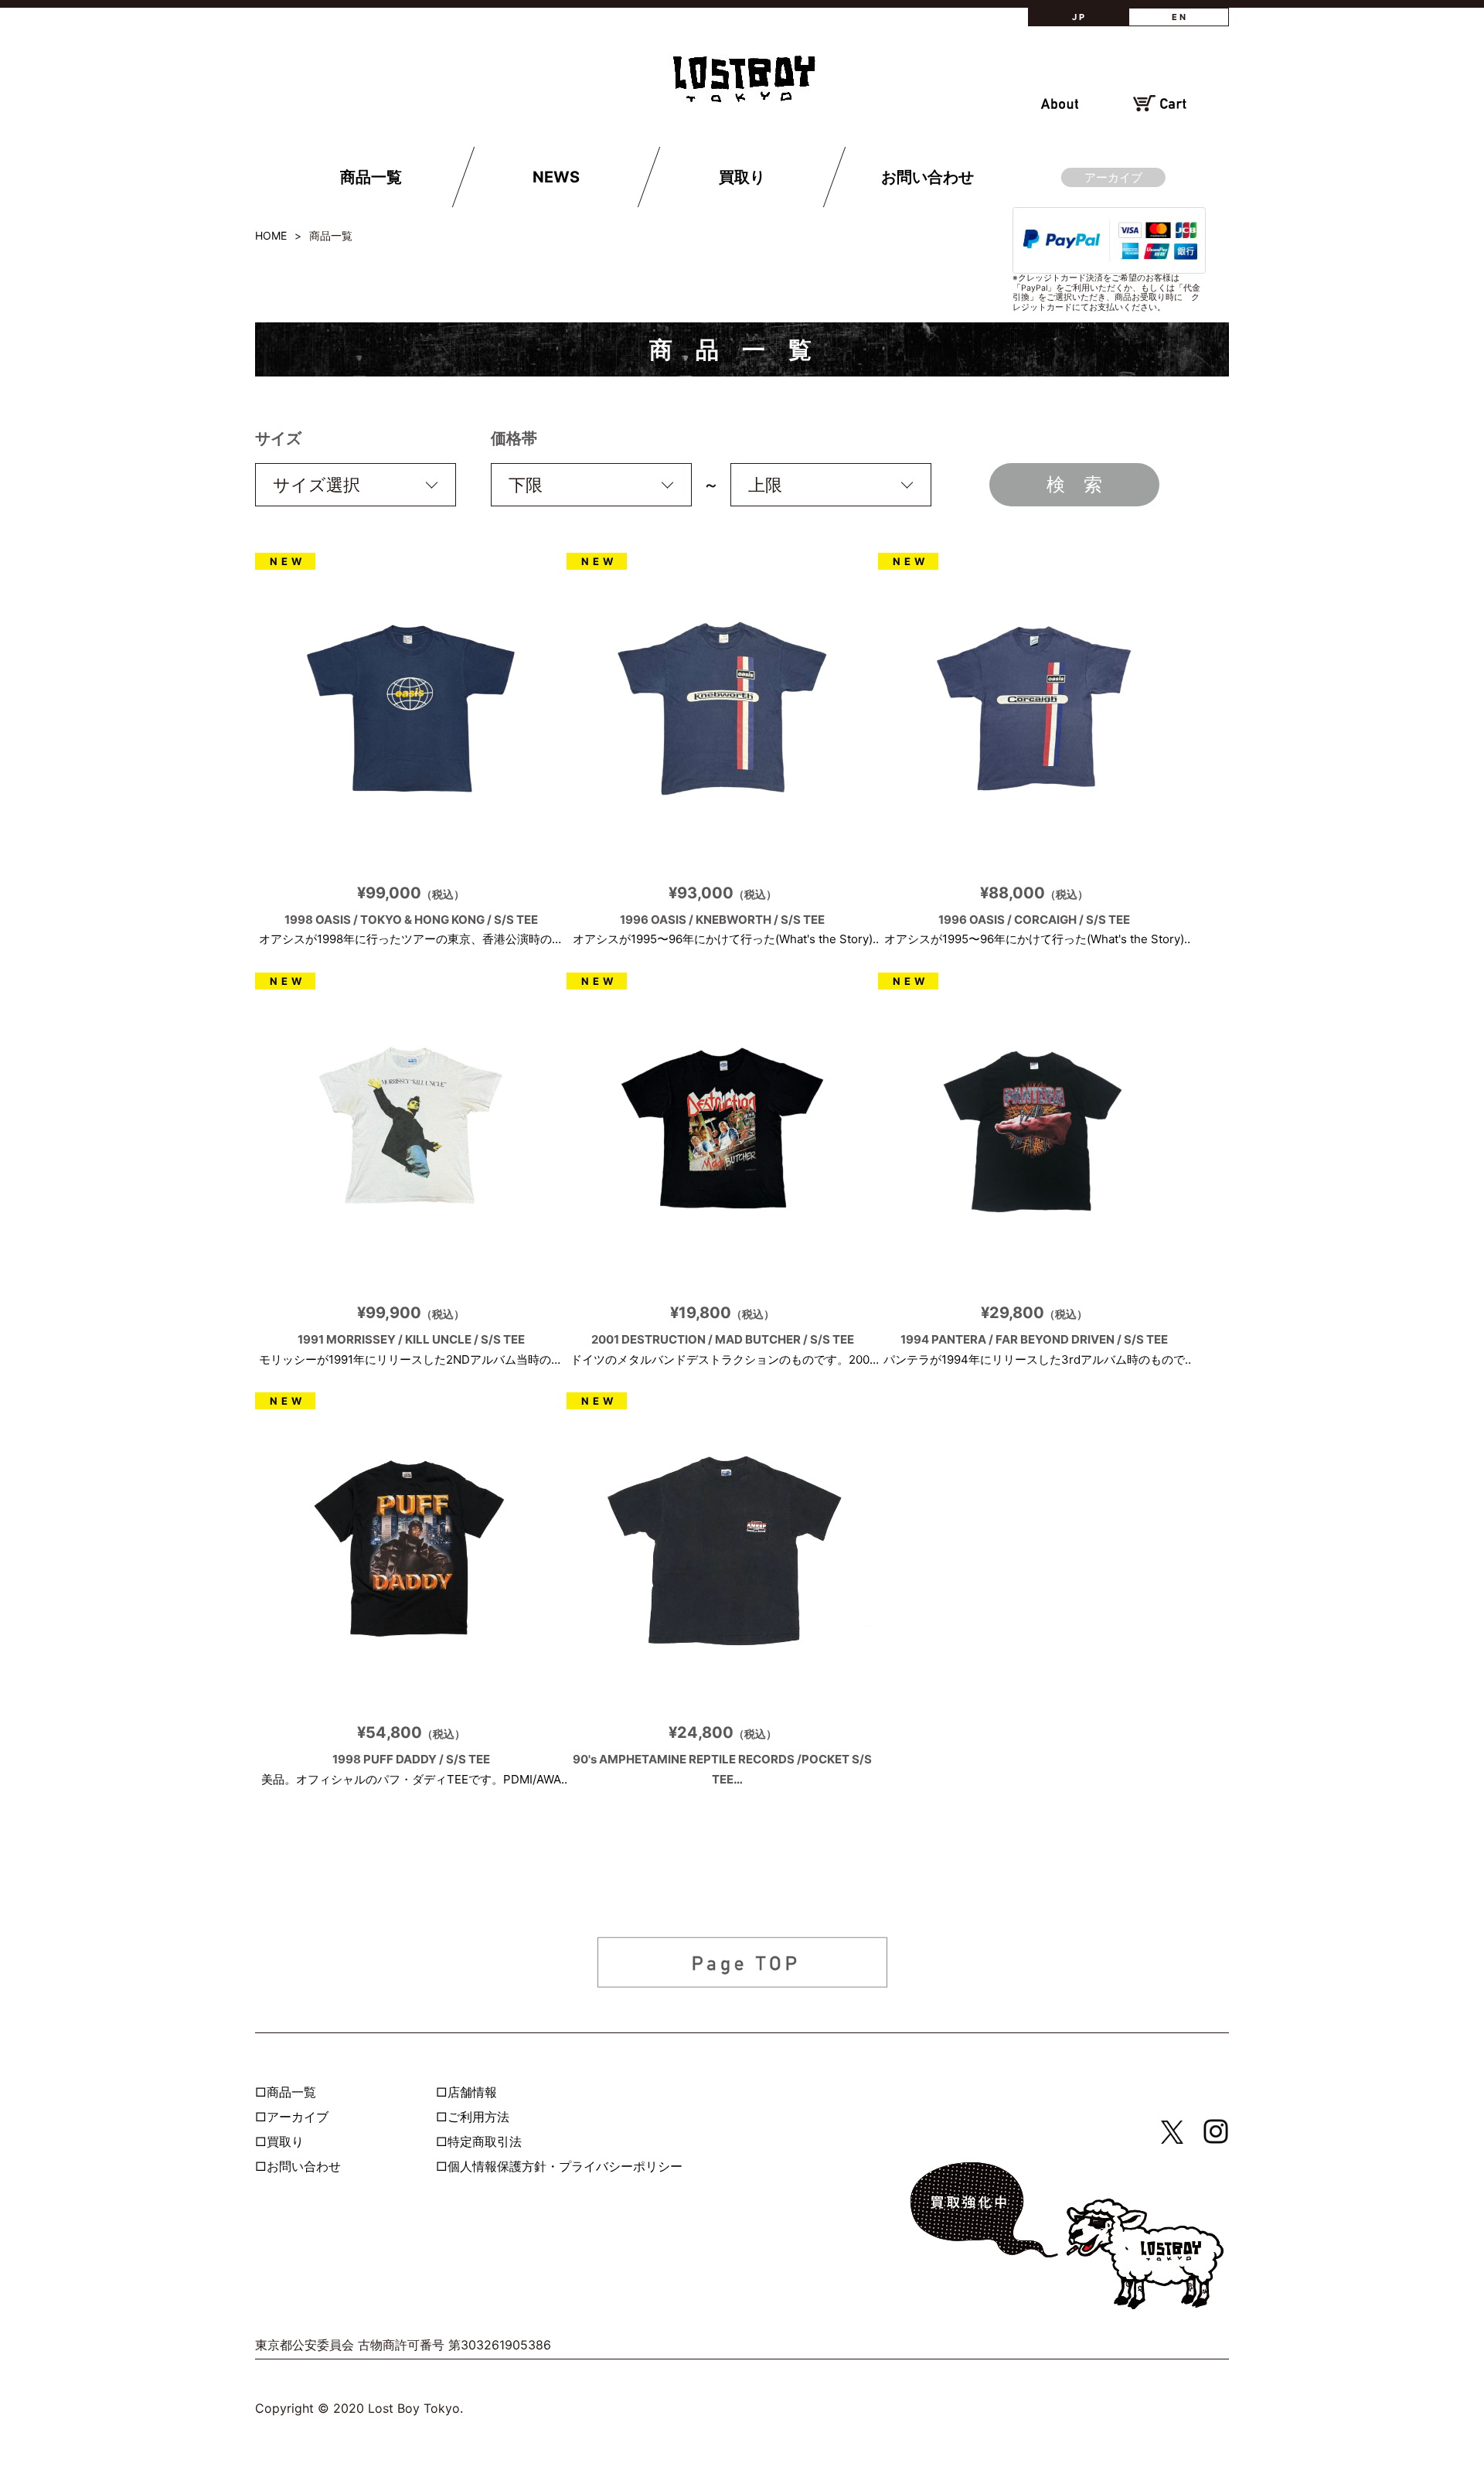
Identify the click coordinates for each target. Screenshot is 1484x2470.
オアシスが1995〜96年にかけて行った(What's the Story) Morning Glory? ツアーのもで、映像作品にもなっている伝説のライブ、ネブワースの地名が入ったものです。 (723, 916)
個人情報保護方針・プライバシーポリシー (565, 2166)
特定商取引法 (485, 2141)
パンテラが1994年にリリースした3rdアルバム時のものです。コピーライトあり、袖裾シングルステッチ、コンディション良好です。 (1034, 1336)
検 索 (1074, 484)
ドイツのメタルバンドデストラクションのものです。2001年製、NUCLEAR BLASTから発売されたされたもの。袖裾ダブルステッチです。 (723, 1336)
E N (1179, 17)
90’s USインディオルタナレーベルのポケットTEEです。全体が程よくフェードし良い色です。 (723, 1756)
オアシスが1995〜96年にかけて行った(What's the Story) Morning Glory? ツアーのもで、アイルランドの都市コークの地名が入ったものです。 (1034, 916)
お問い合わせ (927, 177)
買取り (741, 177)
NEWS (556, 177)
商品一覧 (371, 177)
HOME (271, 235)
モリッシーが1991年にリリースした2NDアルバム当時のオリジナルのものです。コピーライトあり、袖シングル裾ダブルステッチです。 (411, 1336)
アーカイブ (1113, 177)
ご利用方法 (478, 2117)
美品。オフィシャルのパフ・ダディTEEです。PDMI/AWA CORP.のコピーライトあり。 (411, 1756)
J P (1078, 17)
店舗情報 (472, 2092)
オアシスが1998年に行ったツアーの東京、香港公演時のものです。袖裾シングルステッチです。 (411, 916)
